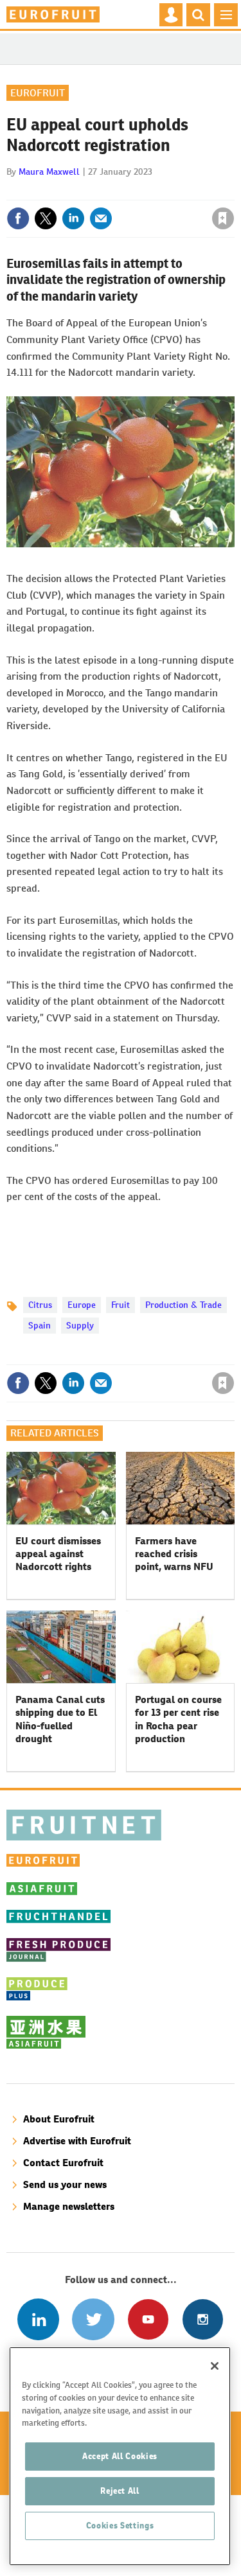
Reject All (120, 2491)
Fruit (121, 1305)
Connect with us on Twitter (93, 2319)
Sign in (69, 191)
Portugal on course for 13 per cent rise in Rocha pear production (178, 1719)
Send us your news (65, 2184)
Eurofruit (38, 93)
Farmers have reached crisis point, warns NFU (174, 1554)
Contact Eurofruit (63, 2163)
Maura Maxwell (49, 172)
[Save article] (223, 218)
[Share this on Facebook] (18, 218)
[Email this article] (101, 218)
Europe (82, 1305)
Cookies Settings (120, 2526)
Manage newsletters (69, 2206)
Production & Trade (183, 1305)
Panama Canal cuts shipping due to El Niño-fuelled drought (60, 1719)
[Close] (215, 2366)
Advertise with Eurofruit (77, 2141)
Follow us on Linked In (38, 2319)
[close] (233, 191)
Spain (40, 1325)
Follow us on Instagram (203, 2319)
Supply (80, 1325)
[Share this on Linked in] (73, 218)
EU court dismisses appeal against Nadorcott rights (58, 1554)
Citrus (40, 1305)
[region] (120, 2456)
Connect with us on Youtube (148, 2319)
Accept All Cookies (120, 2456)
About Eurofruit (59, 2119)
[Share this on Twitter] (46, 218)
